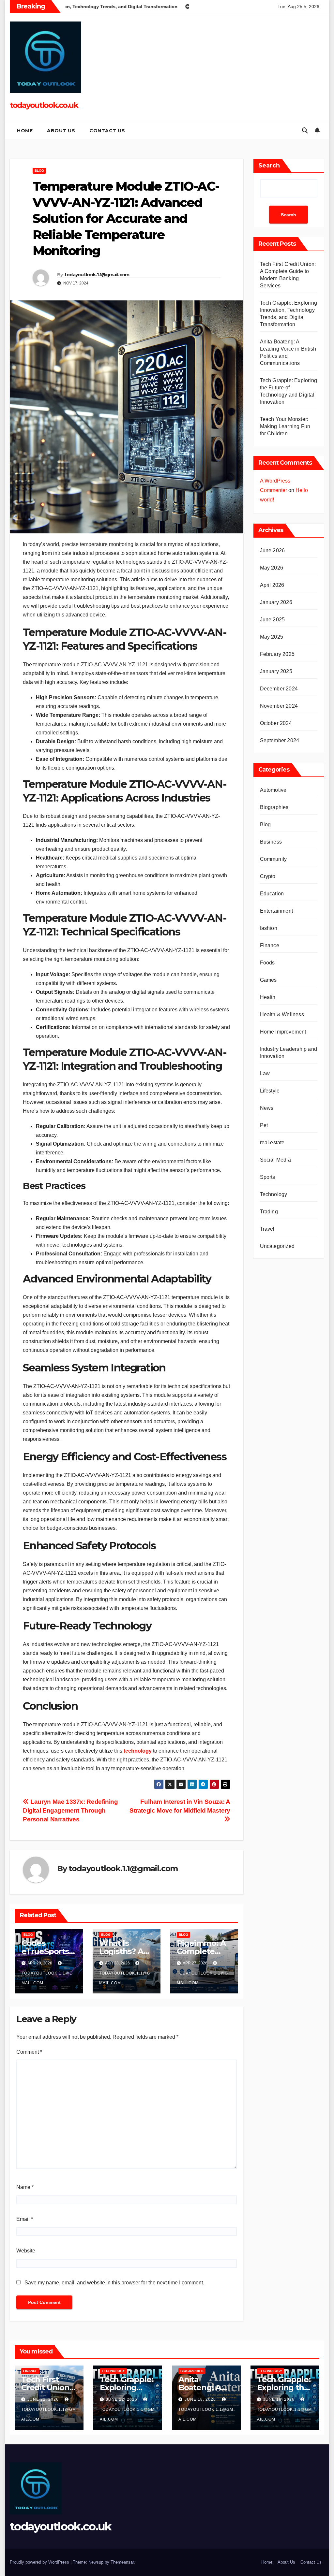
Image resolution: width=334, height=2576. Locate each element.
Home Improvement (283, 1032)
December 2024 (279, 689)
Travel (267, 1229)
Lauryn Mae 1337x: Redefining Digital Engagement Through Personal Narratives (70, 1810)
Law (265, 1073)
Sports (268, 1177)
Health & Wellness (282, 1014)
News (267, 1108)
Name (25, 2187)
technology (138, 1751)
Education (272, 894)
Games (268, 980)
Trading (269, 1212)
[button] (305, 131)
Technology (274, 1194)
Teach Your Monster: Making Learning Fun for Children (285, 426)
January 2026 (276, 602)
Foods (267, 963)
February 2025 (277, 654)
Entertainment (277, 911)
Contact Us (107, 131)
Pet (264, 1125)
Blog (39, 171)
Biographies (274, 807)
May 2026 (272, 568)
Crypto (268, 876)
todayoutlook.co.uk (44, 105)
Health (268, 997)
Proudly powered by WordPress (40, 2562)
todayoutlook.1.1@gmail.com (97, 275)
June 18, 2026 (201, 2399)
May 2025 (272, 637)
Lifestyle (270, 1091)
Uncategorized (277, 1246)
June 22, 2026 (44, 2399)
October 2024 (276, 723)
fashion (269, 928)
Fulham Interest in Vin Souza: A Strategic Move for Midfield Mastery (180, 1806)
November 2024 (279, 706)
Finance (270, 945)
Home (25, 131)
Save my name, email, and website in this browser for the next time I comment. (114, 2283)
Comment (29, 2052)
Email (25, 2219)
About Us (61, 131)
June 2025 (273, 620)
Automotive (273, 790)
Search (269, 166)
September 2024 (280, 740)
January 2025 (276, 671)
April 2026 (272, 585)
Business (271, 842)
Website (26, 2251)
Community (273, 859)
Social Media (275, 1160)
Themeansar (122, 2562)
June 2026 (273, 550)
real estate (272, 1143)
